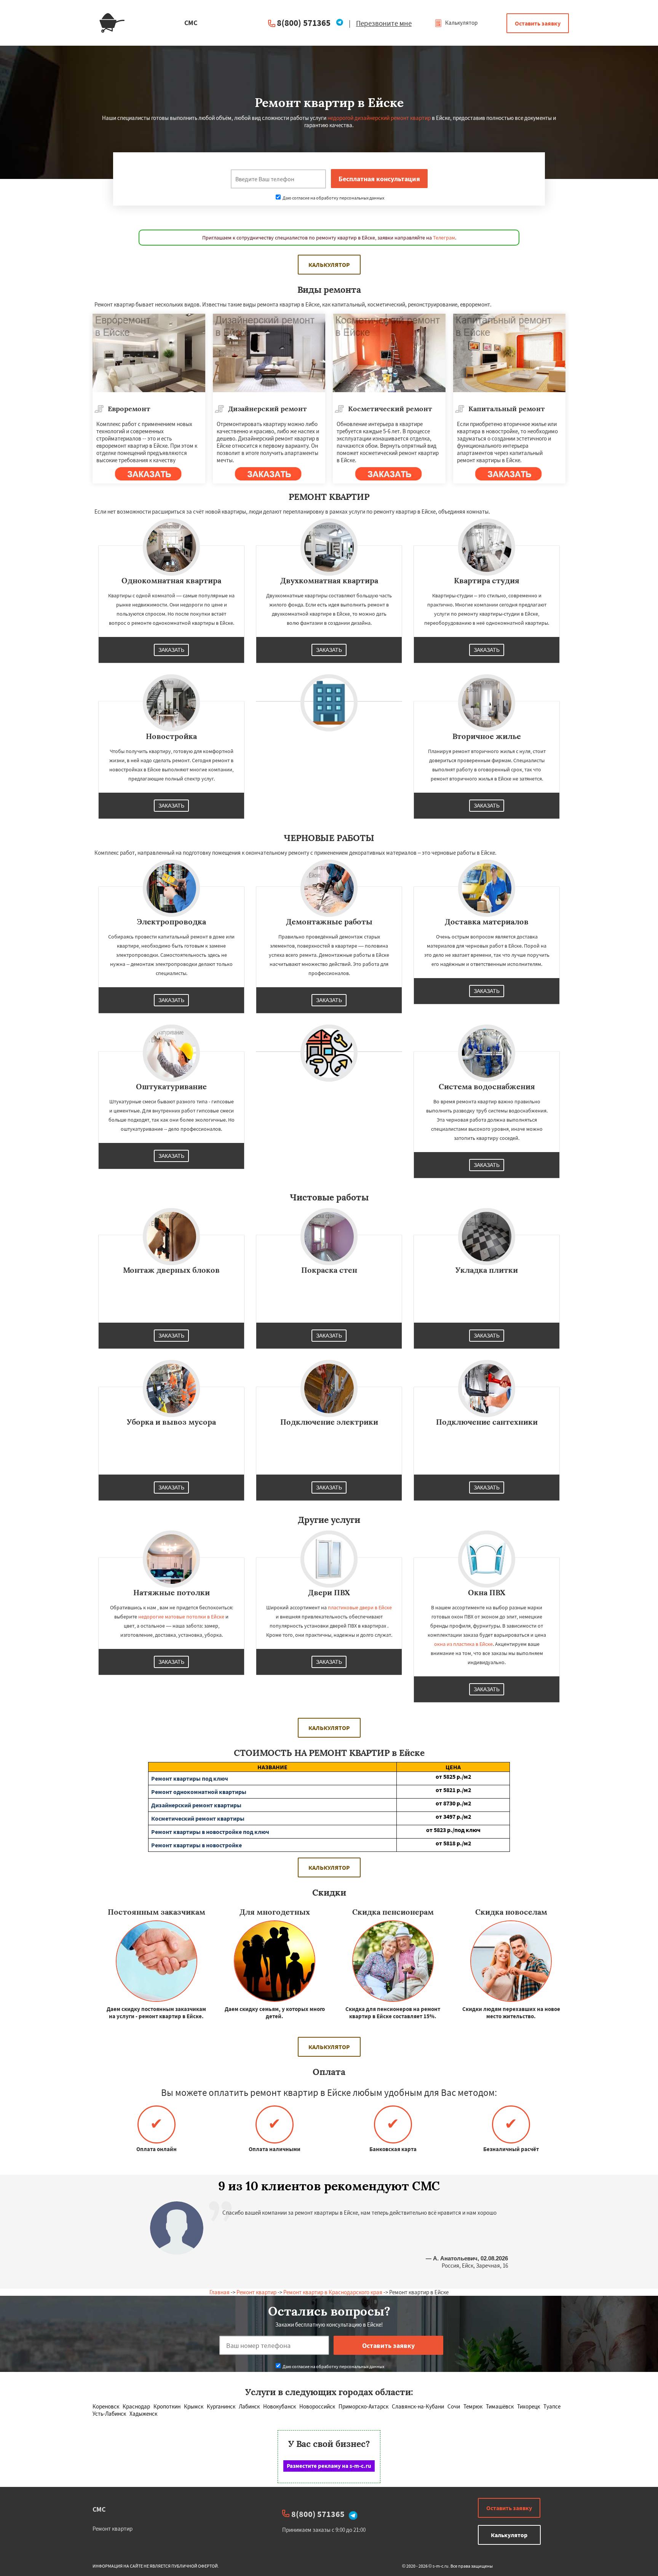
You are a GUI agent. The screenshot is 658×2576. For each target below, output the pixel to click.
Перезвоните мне (384, 23)
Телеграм (444, 238)
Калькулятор (461, 23)
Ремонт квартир (256, 2292)
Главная (220, 2292)
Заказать (171, 650)
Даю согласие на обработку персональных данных (333, 198)
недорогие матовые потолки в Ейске (181, 1617)
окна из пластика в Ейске (463, 1644)
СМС (99, 2509)
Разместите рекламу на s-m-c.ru (329, 2466)
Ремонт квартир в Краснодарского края (333, 2292)
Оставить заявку (538, 23)
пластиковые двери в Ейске (360, 1607)
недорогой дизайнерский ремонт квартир (379, 118)
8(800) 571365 (304, 23)
